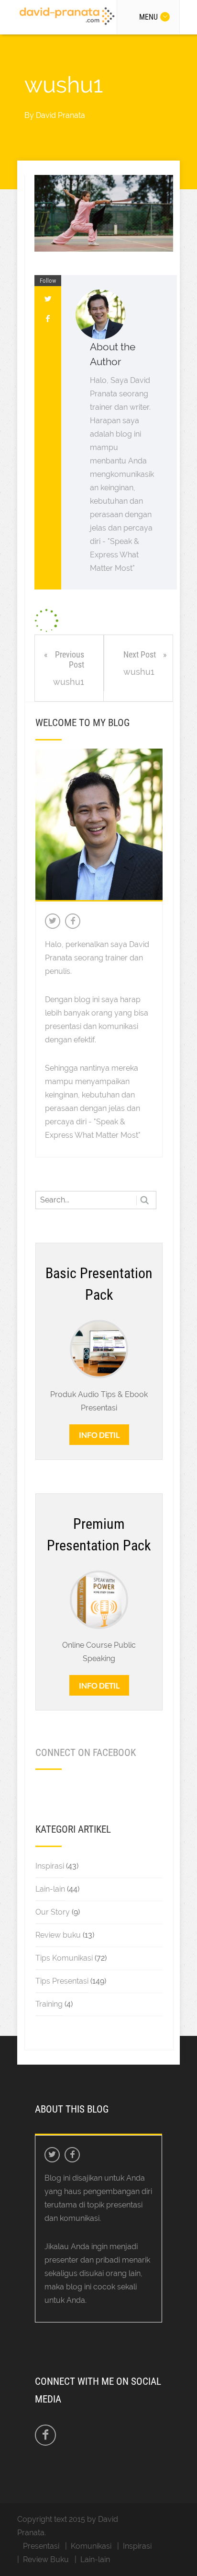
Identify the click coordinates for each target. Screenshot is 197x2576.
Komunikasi (91, 2546)
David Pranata (60, 115)
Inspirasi (50, 1866)
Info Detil (99, 1435)
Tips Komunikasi (64, 1958)
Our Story (53, 1912)
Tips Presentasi (62, 1981)
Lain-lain (50, 1889)
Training (49, 2004)
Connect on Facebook (86, 1753)
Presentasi (41, 2546)
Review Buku (46, 2559)
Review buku (58, 1935)
